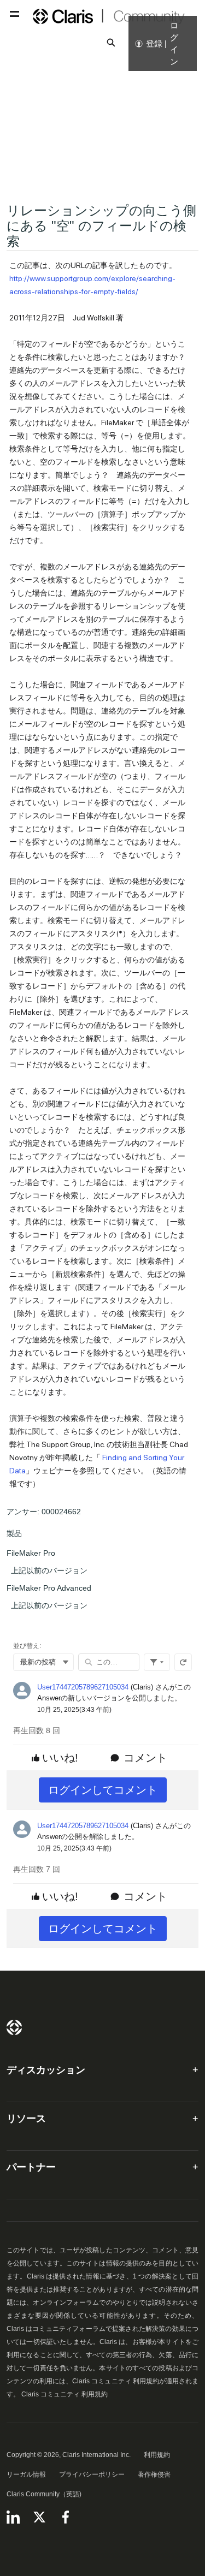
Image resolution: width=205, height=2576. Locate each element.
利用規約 (157, 2455)
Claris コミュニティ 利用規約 (65, 2394)
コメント (145, 1758)
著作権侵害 (154, 2474)
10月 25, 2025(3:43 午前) (74, 1710)
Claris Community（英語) (44, 2494)
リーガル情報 (26, 2474)
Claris (14, 2027)
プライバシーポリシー (92, 2474)
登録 (154, 43)
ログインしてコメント (103, 1790)
